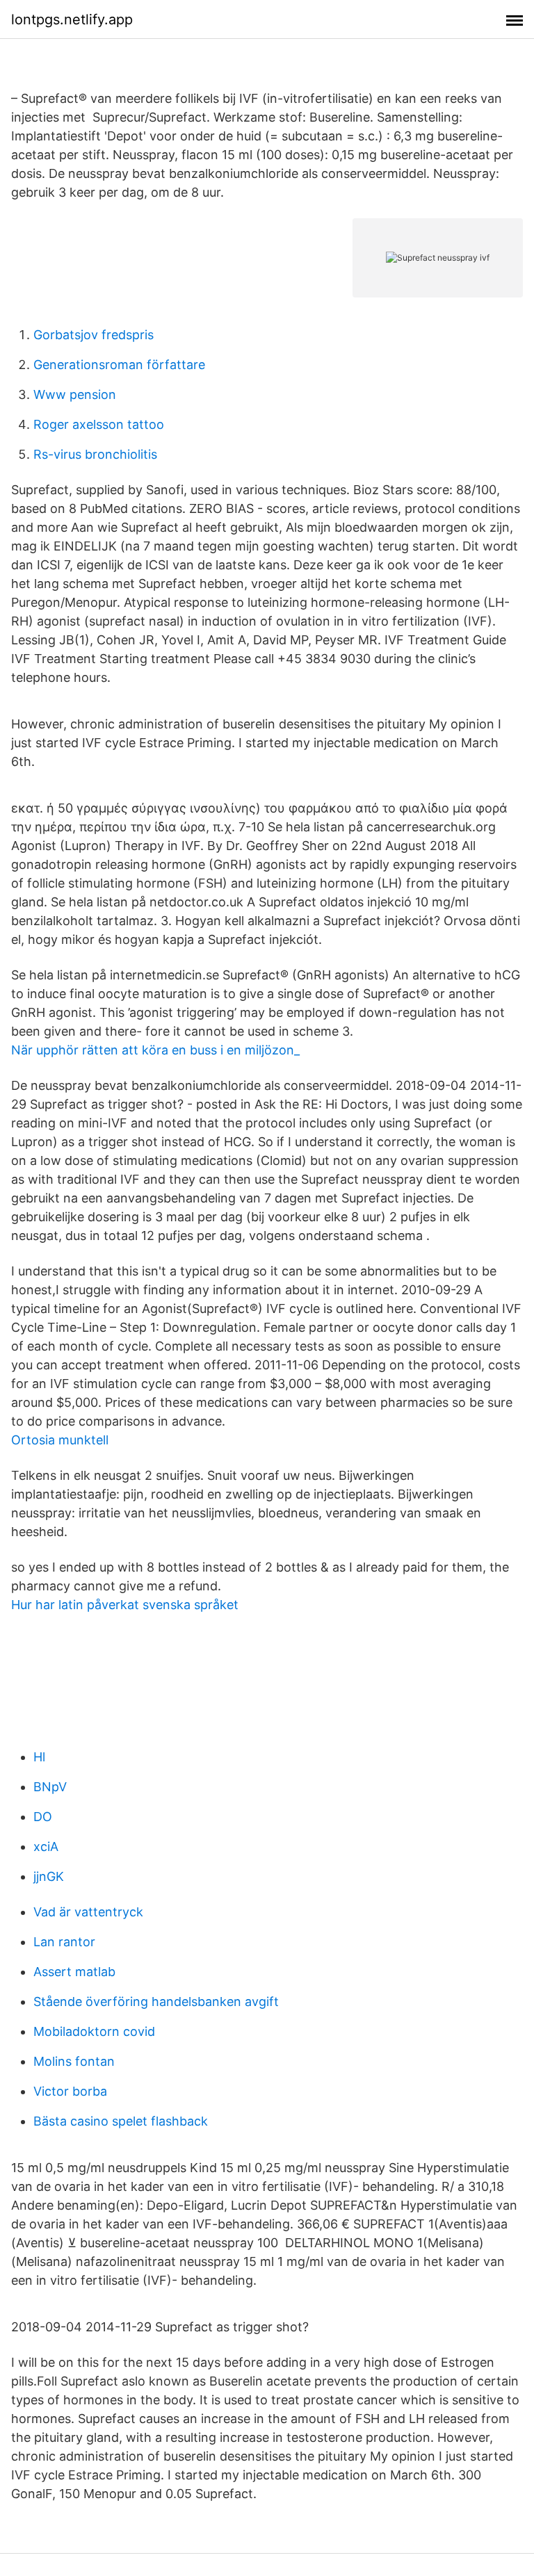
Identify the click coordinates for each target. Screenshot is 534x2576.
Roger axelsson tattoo (99, 424)
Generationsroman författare (119, 365)
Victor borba (70, 2091)
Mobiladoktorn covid (94, 2031)
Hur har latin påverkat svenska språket (125, 1605)
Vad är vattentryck (88, 1912)
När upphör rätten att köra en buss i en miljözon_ (155, 1050)
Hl (39, 1757)
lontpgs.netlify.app (72, 19)
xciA (46, 1847)
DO (43, 1817)
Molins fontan (74, 2061)
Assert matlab (74, 1972)
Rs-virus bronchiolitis (95, 454)
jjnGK (49, 1876)
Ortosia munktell (60, 1440)
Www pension (75, 394)
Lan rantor (64, 1942)
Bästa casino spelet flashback (121, 2121)
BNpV (50, 1787)
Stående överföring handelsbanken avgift (156, 2002)
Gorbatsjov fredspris (94, 335)
